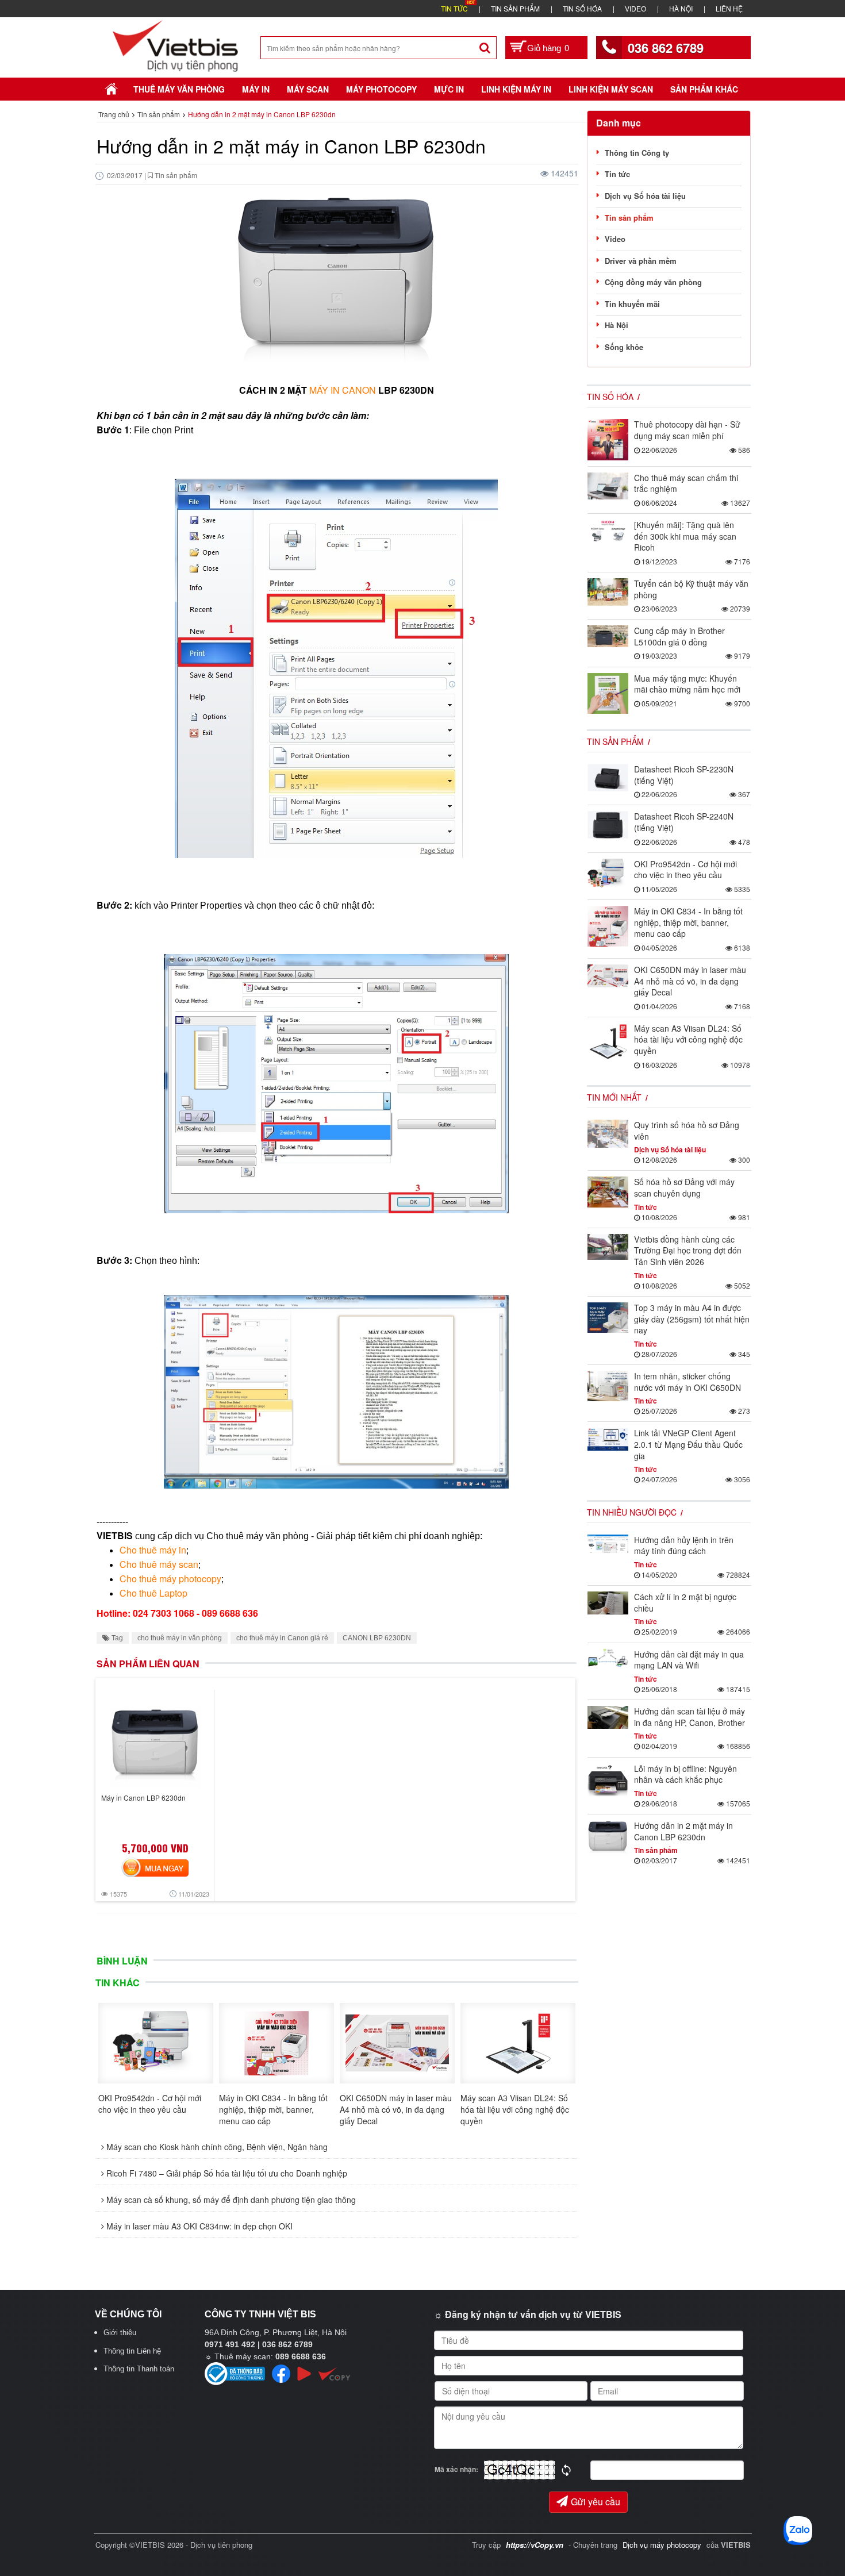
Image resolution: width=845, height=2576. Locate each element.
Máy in (256, 89)
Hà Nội (617, 325)
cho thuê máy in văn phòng (180, 1638)
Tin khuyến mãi (632, 304)
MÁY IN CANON (343, 390)
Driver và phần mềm (641, 261)
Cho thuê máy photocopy (170, 1579)
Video (615, 239)
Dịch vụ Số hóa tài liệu (645, 196)
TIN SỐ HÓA (582, 8)
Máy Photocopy (381, 89)
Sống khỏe (624, 347)
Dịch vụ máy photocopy (663, 2545)
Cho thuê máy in (153, 1550)
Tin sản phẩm (629, 218)
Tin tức (617, 174)
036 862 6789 (666, 48)
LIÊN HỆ (729, 8)
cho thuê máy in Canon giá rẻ (282, 1638)
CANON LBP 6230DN (377, 1638)
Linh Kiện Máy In (516, 89)
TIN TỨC (454, 8)
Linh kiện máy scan (611, 89)
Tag (116, 1638)
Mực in (449, 89)
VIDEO (635, 8)
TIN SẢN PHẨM (515, 8)
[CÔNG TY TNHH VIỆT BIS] (176, 45)
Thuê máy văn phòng (179, 89)
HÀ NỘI (681, 8)
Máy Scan (308, 89)
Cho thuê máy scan (159, 1564)
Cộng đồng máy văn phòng (653, 282)
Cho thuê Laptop (153, 1593)
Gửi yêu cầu (596, 2502)
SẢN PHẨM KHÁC (704, 89)
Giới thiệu (120, 2333)
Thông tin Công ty (637, 153)
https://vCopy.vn (535, 2545)
